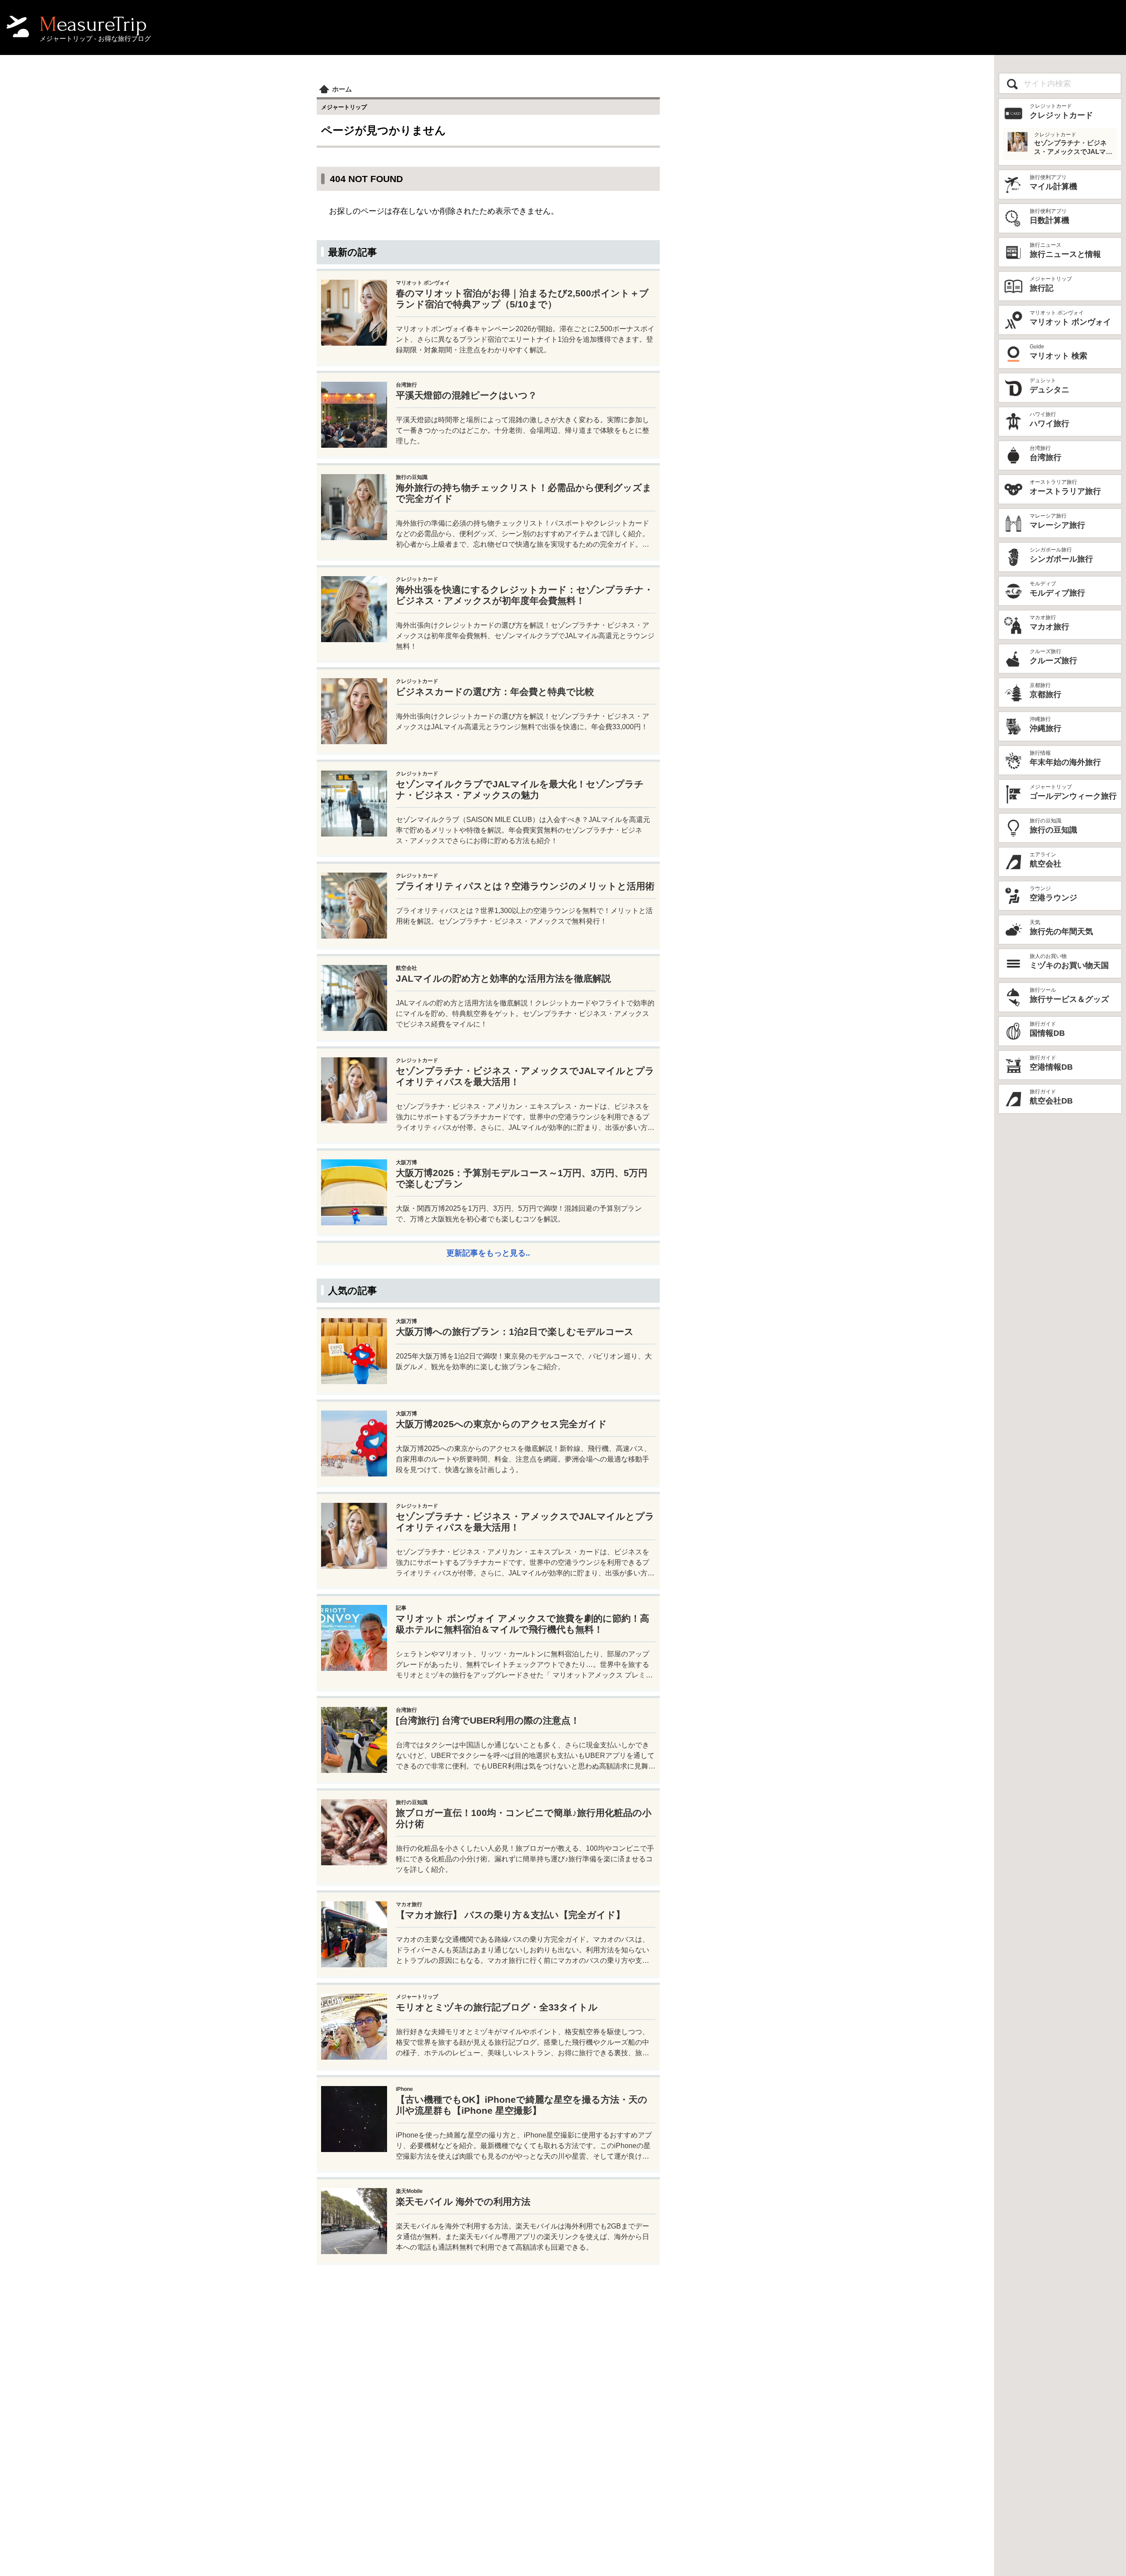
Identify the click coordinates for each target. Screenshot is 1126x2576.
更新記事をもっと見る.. (488, 1253)
